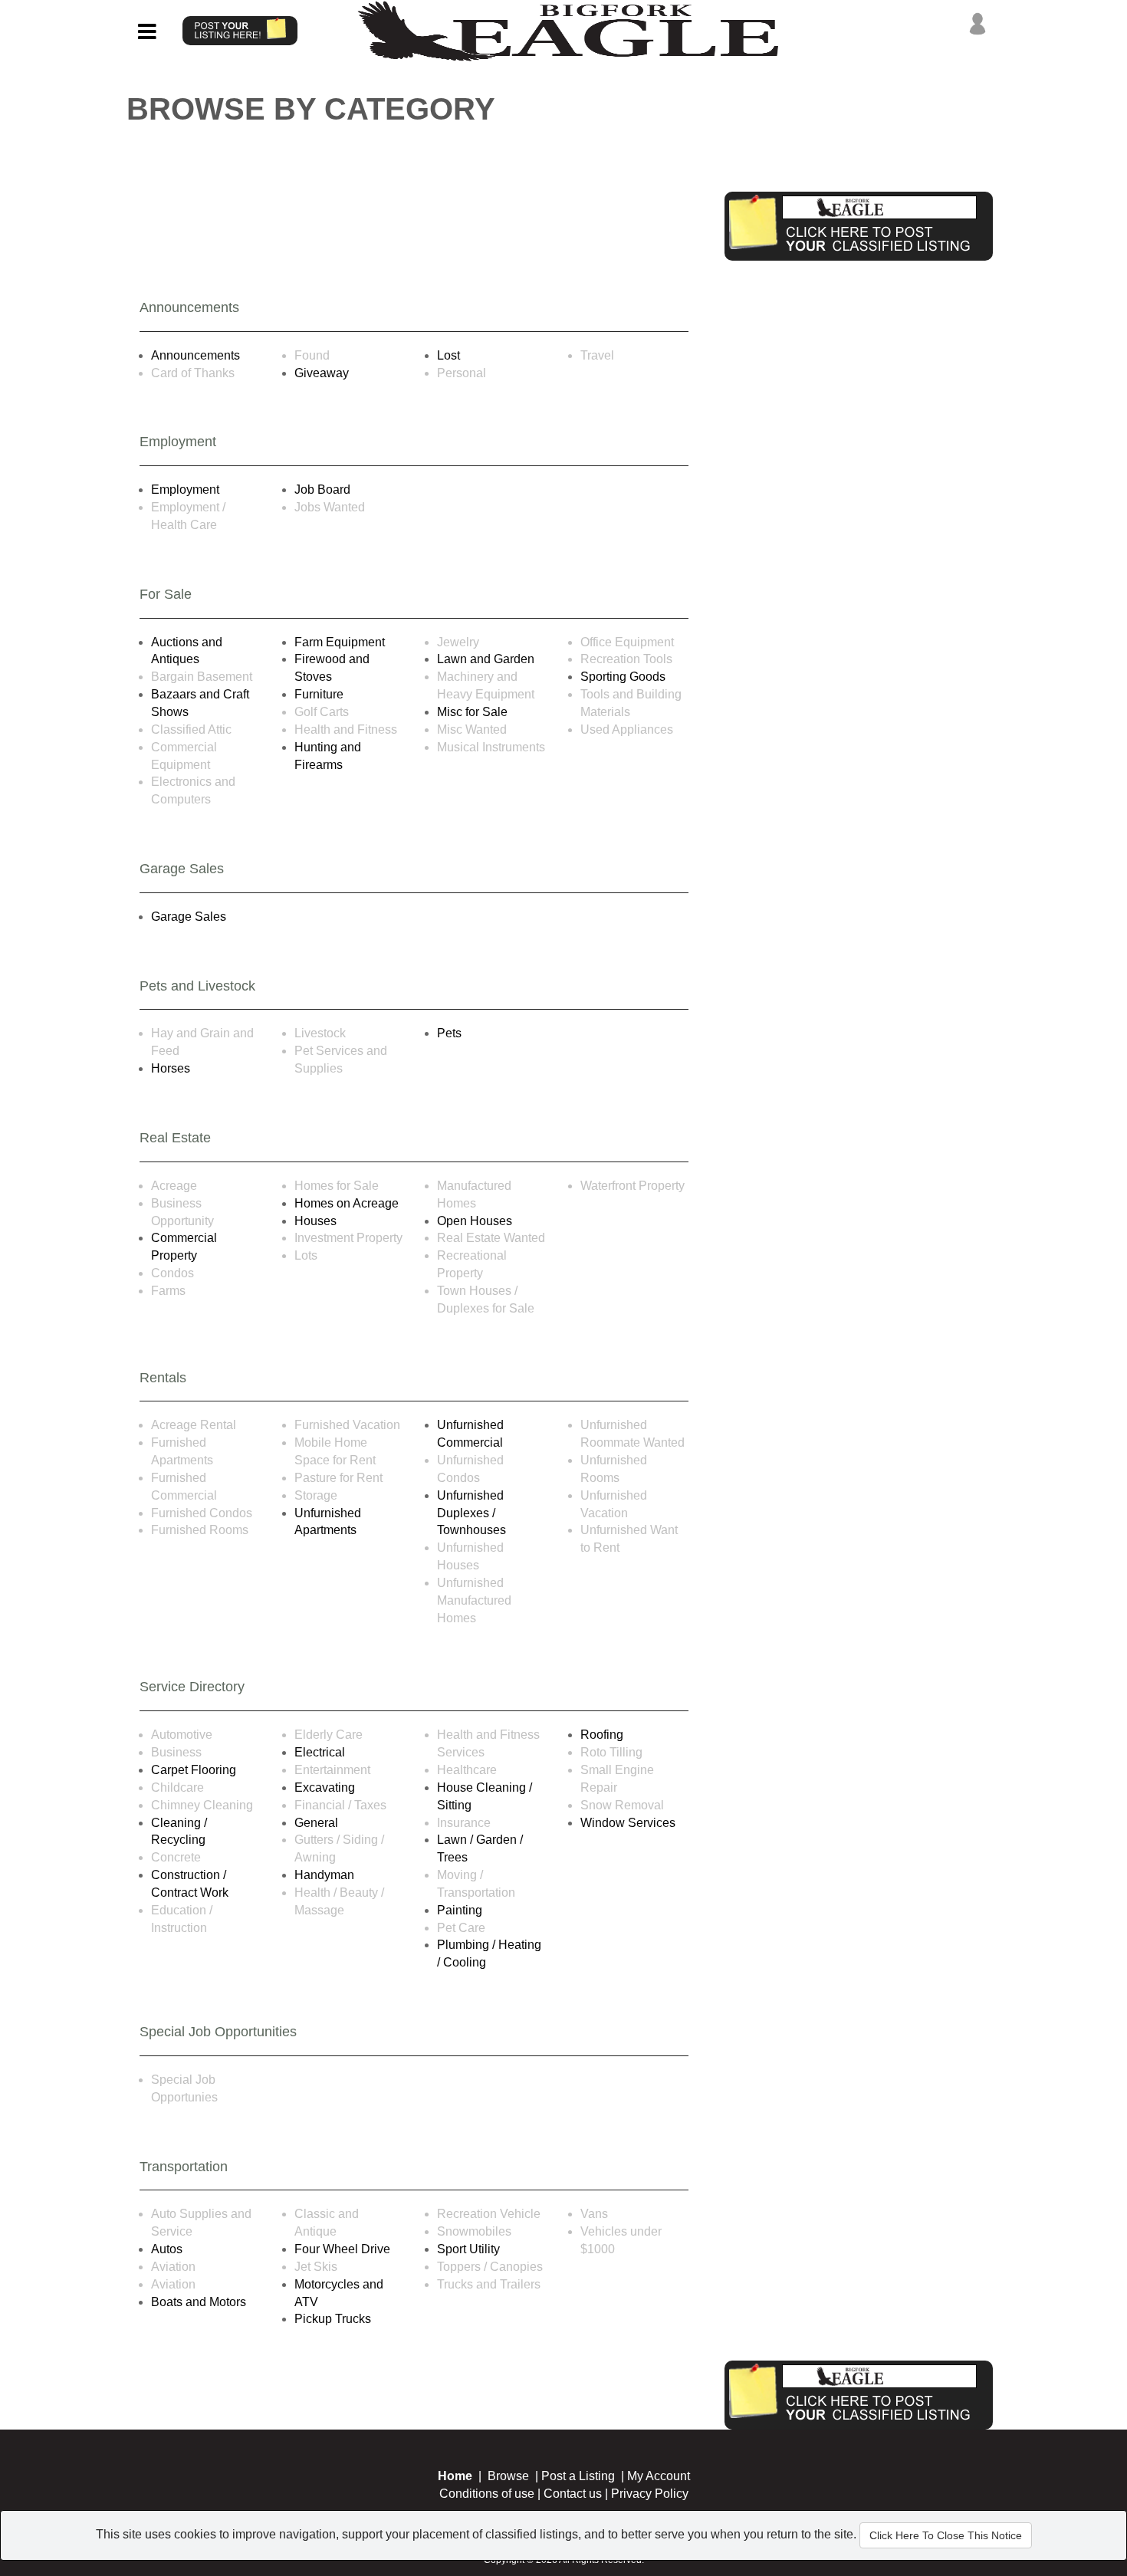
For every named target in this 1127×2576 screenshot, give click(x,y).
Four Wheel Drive (342, 2249)
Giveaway (322, 373)
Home (455, 2476)
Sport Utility (468, 2249)
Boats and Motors (199, 2302)
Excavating (325, 1787)
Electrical (320, 1752)
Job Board (322, 490)
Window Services (628, 1823)
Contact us (573, 2494)
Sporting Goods (623, 677)
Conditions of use (487, 2494)
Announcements (195, 355)
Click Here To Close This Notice (946, 2535)
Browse (508, 2476)
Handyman (324, 1875)
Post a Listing (578, 2476)
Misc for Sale (472, 712)
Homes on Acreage (347, 1203)
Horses (171, 1068)
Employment (185, 490)
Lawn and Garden (486, 659)
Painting (460, 1910)
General (316, 1823)
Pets (449, 1033)
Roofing (602, 1735)
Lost (449, 355)
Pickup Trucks (333, 2319)
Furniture (319, 694)
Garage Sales (189, 917)
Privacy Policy (650, 2494)
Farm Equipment (340, 642)
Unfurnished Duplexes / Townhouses (472, 1513)
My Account (659, 2476)
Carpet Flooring (194, 1770)
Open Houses (475, 1221)
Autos (167, 2249)
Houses (315, 1221)
